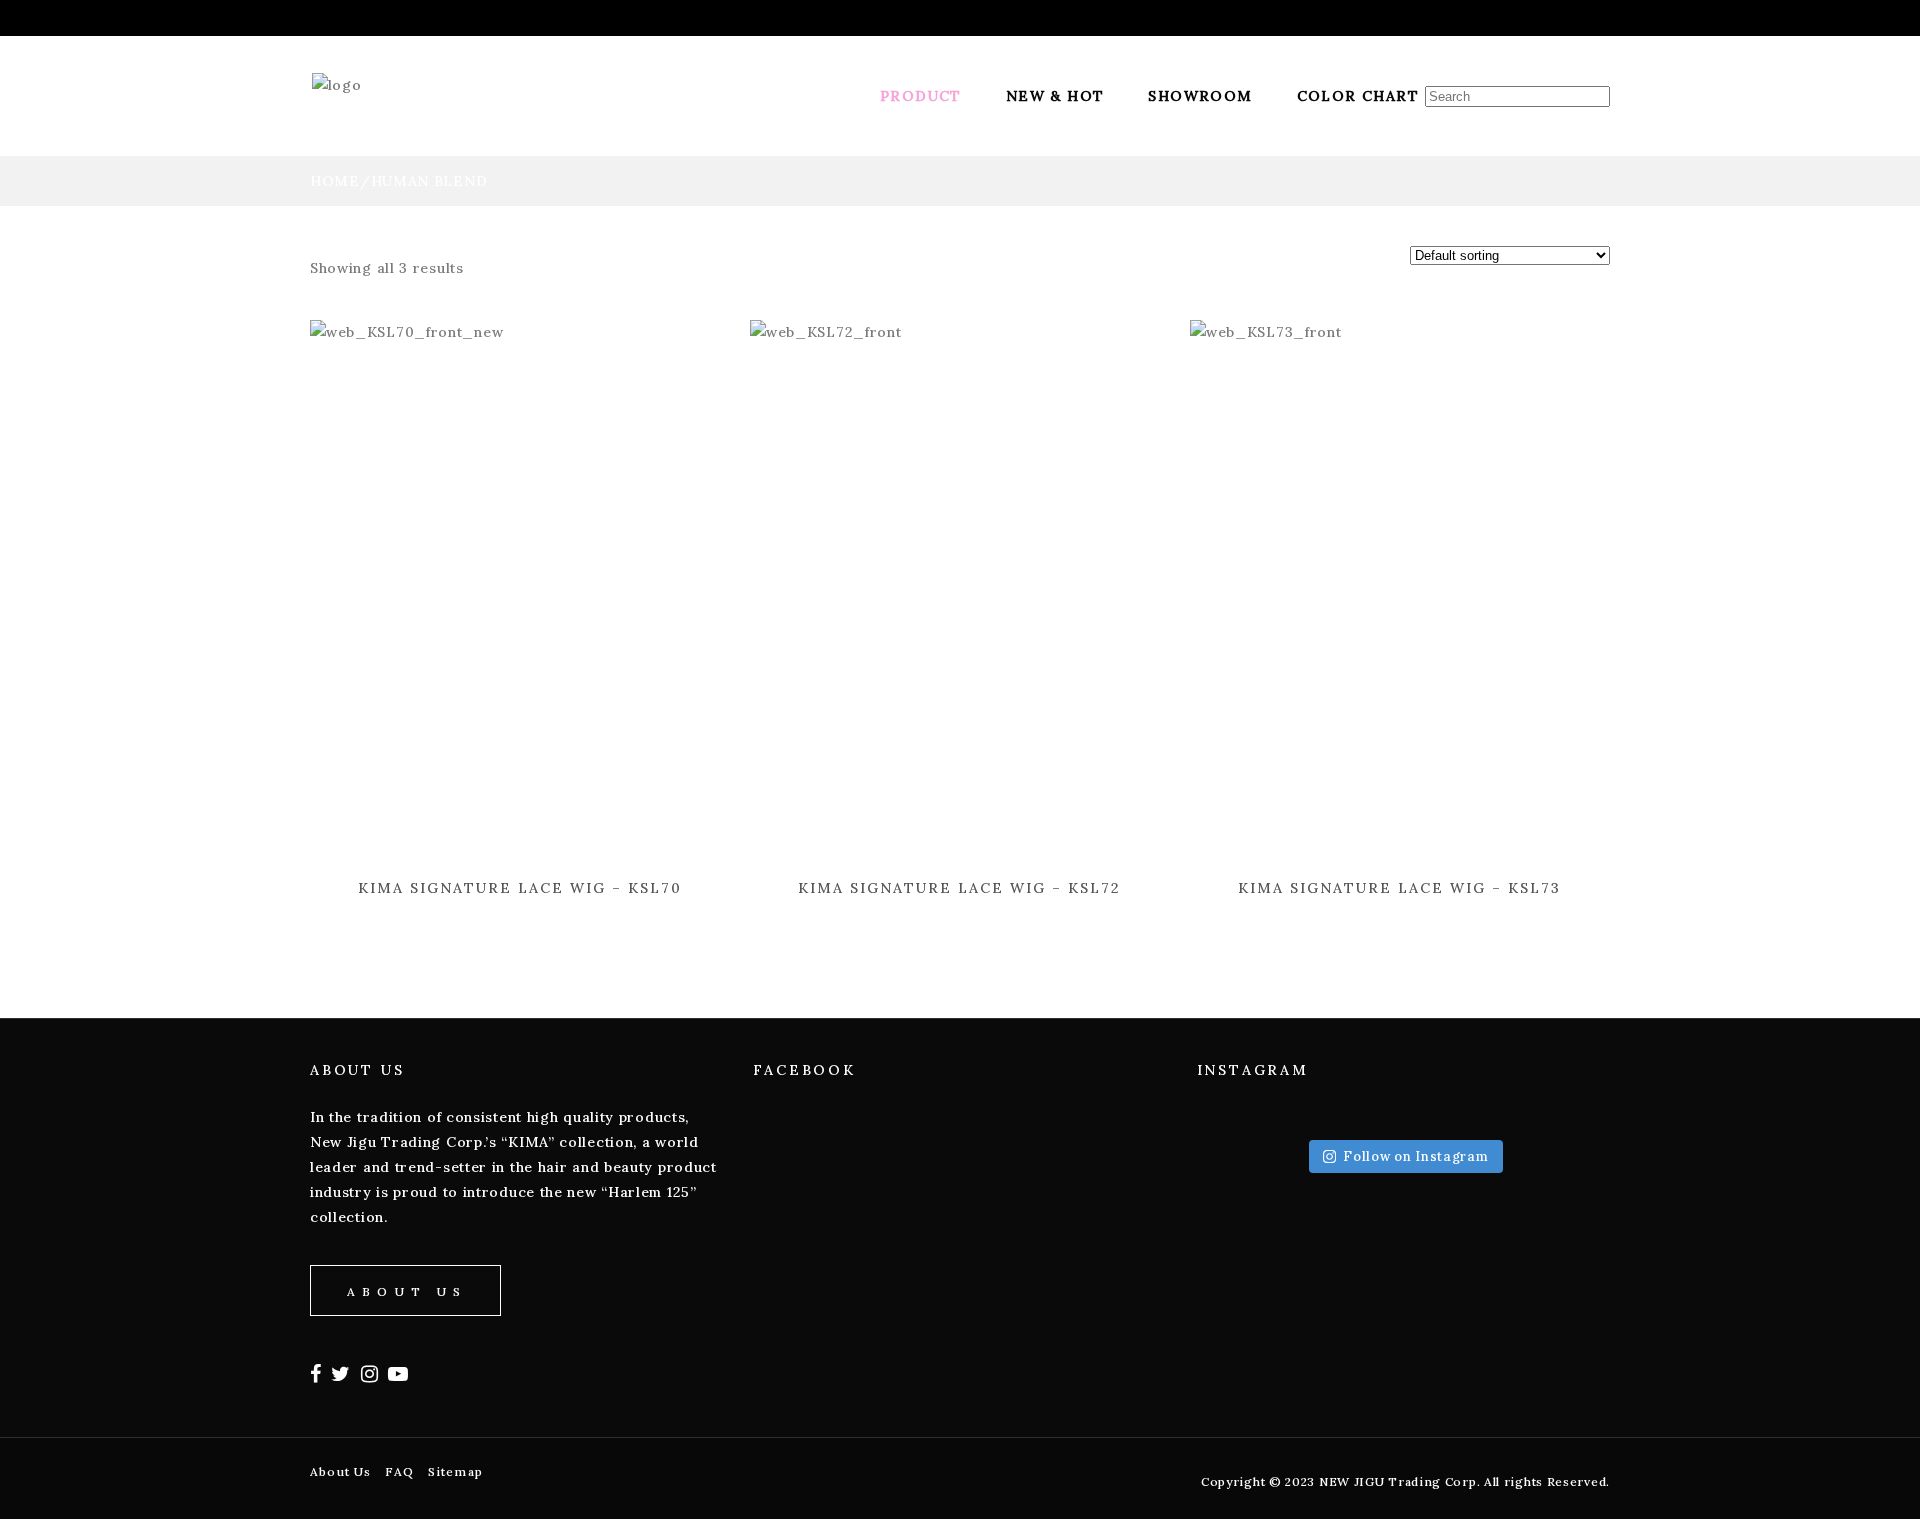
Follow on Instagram (1415, 1156)
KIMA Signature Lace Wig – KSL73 (1399, 888)
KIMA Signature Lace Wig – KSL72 (959, 888)
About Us (341, 1471)
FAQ (399, 1471)
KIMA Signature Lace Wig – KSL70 (520, 888)
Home (335, 181)
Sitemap (455, 1471)
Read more (473, 905)
